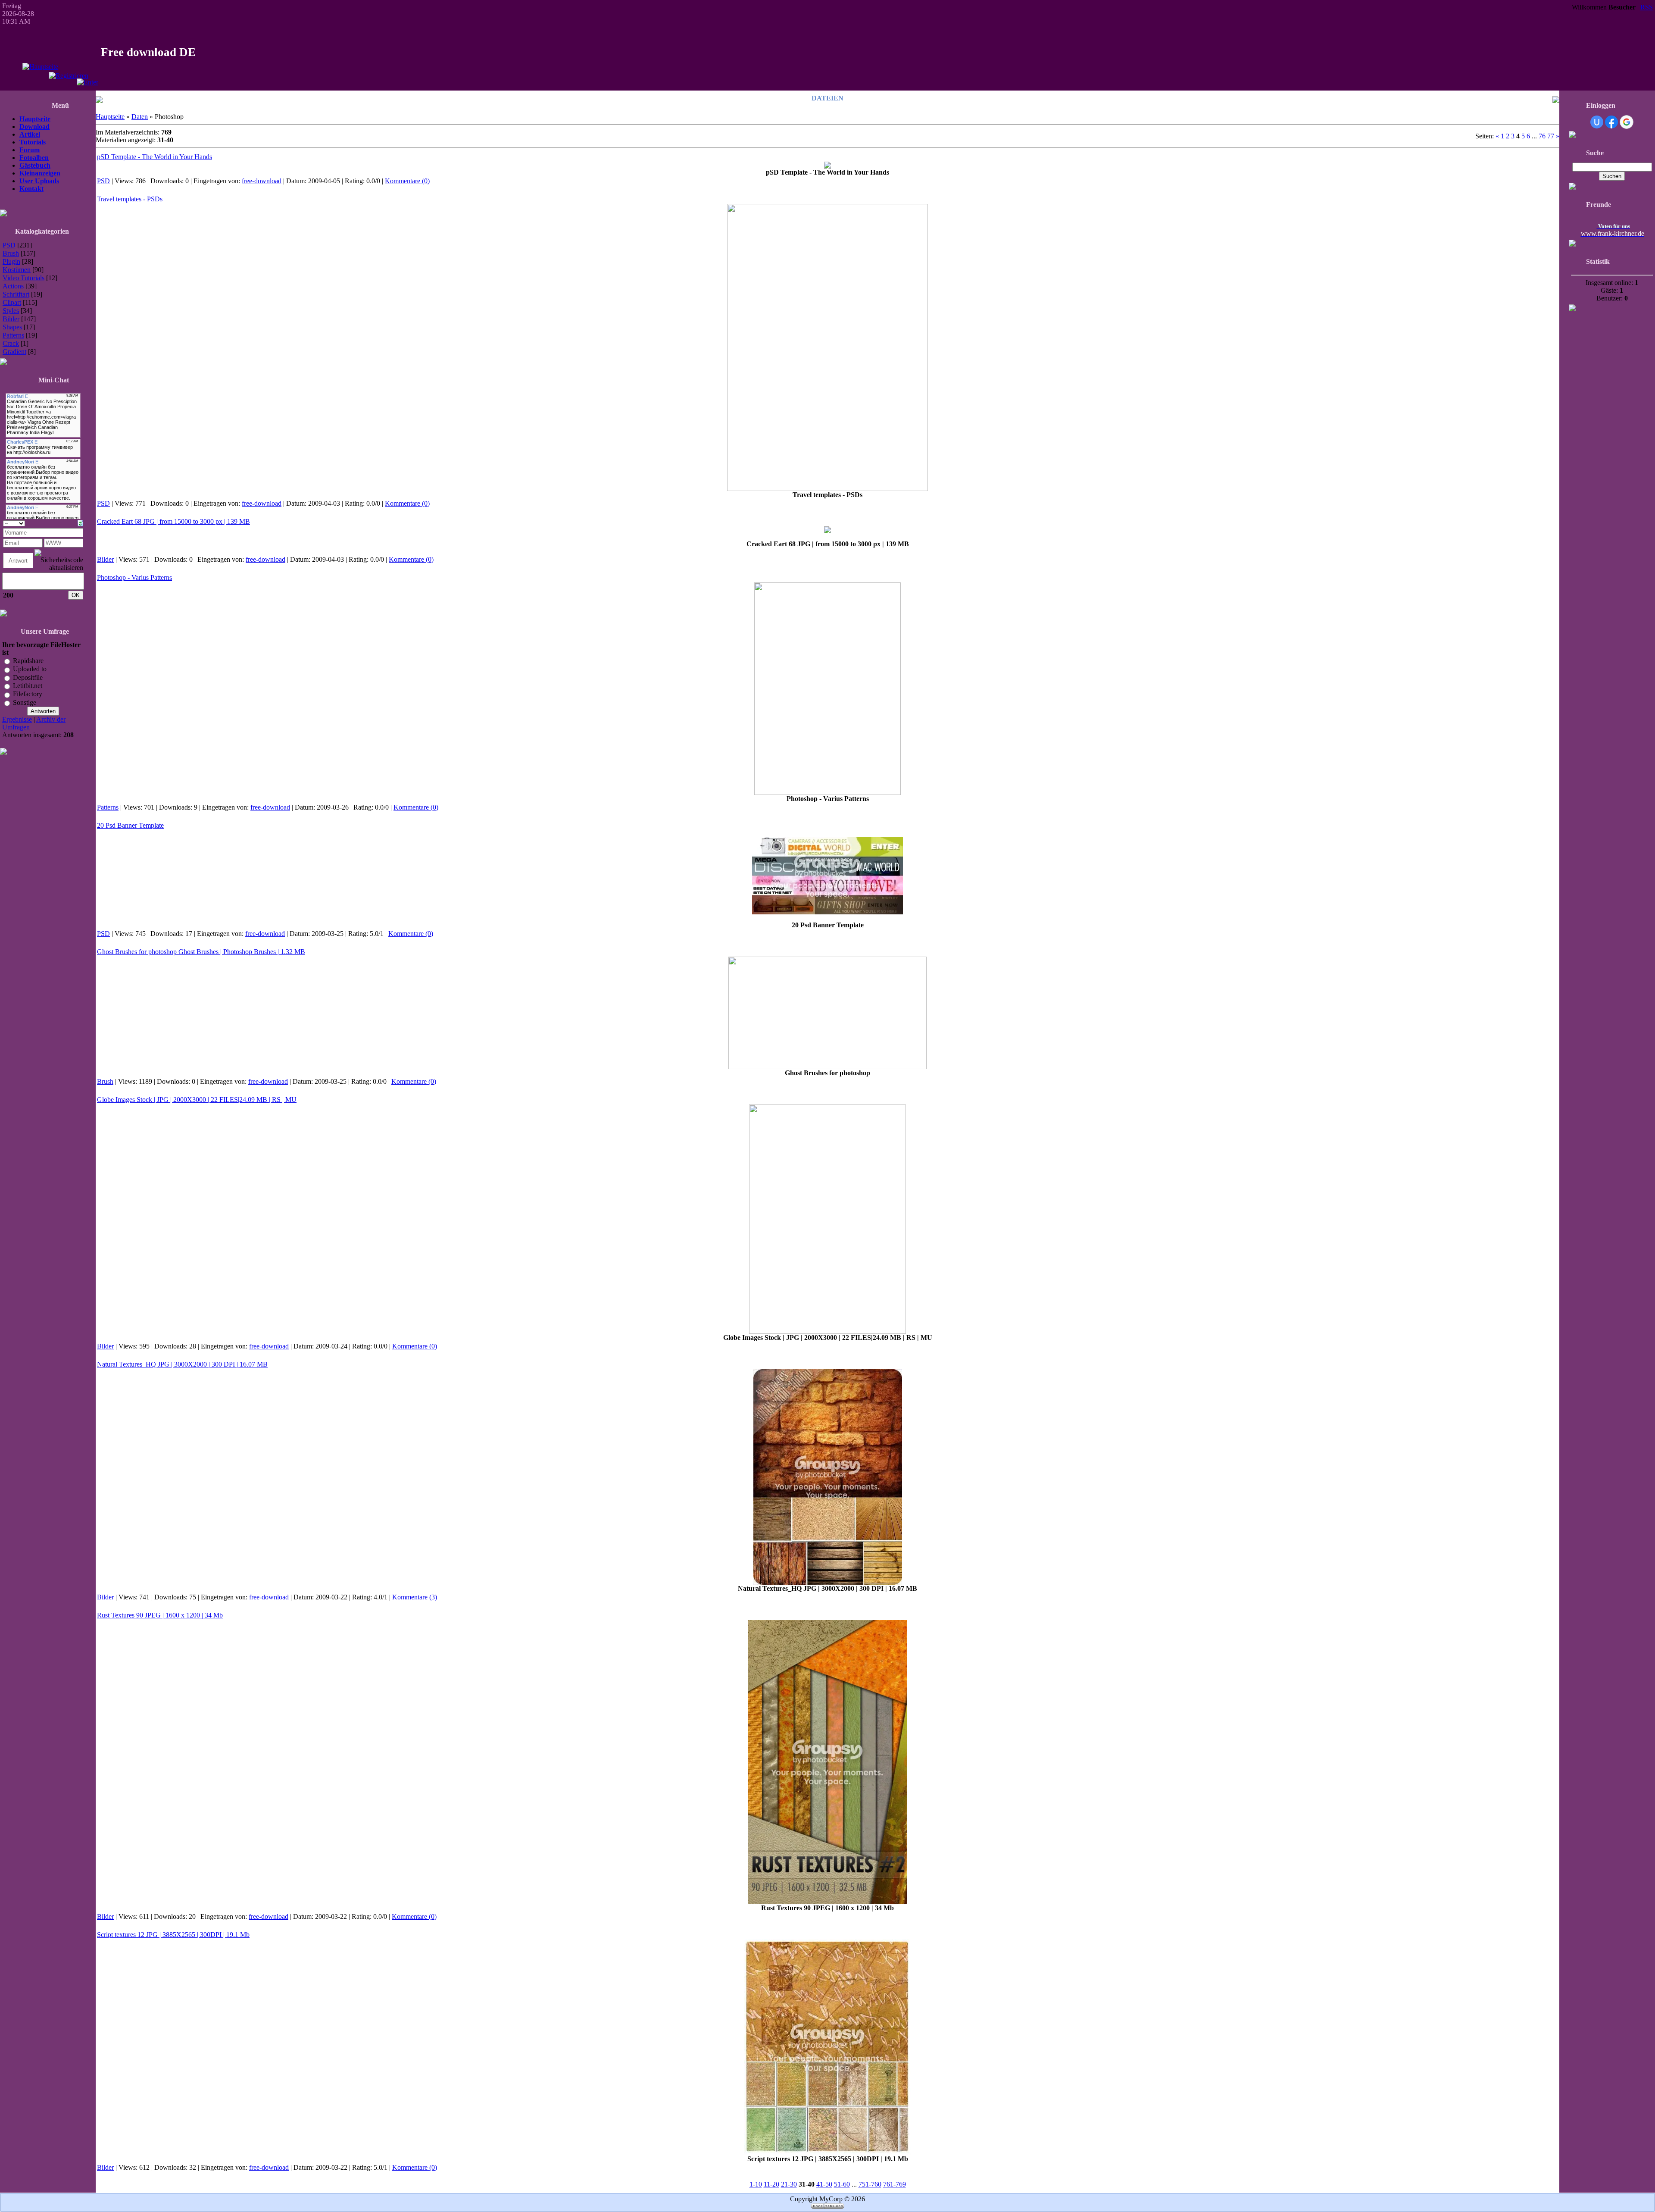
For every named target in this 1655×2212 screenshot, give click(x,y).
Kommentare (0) (407, 181)
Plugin (11, 261)
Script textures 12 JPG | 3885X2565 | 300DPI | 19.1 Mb (173, 1935)
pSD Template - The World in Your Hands (155, 157)
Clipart (12, 302)
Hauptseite (110, 117)
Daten (140, 117)
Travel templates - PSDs (130, 199)
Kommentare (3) (415, 1597)
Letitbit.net (28, 686)
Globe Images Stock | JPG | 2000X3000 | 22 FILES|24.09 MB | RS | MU (197, 1100)
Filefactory (28, 694)
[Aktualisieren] (80, 522)
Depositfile (28, 677)
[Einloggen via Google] (1627, 122)
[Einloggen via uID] (1597, 122)
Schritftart (16, 294)
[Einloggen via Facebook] (1611, 122)
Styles (11, 311)
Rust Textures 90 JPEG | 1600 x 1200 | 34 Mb (160, 1615)
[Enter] (87, 82)
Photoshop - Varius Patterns (134, 577)
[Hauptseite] (40, 67)
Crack (11, 343)
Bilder (11, 319)
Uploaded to (30, 669)
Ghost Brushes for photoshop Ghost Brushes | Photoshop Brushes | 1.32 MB (201, 952)
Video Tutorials (23, 278)
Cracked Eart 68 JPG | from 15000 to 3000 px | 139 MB (173, 521)
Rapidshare (28, 661)
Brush (11, 253)
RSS (1647, 7)
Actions (13, 286)
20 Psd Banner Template (130, 825)
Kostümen (17, 270)
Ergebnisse (17, 719)
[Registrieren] (69, 76)
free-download (262, 181)
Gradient (14, 352)
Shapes (12, 327)
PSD (9, 245)
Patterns (13, 335)
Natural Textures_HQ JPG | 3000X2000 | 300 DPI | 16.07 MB (182, 1364)
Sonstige (25, 702)
